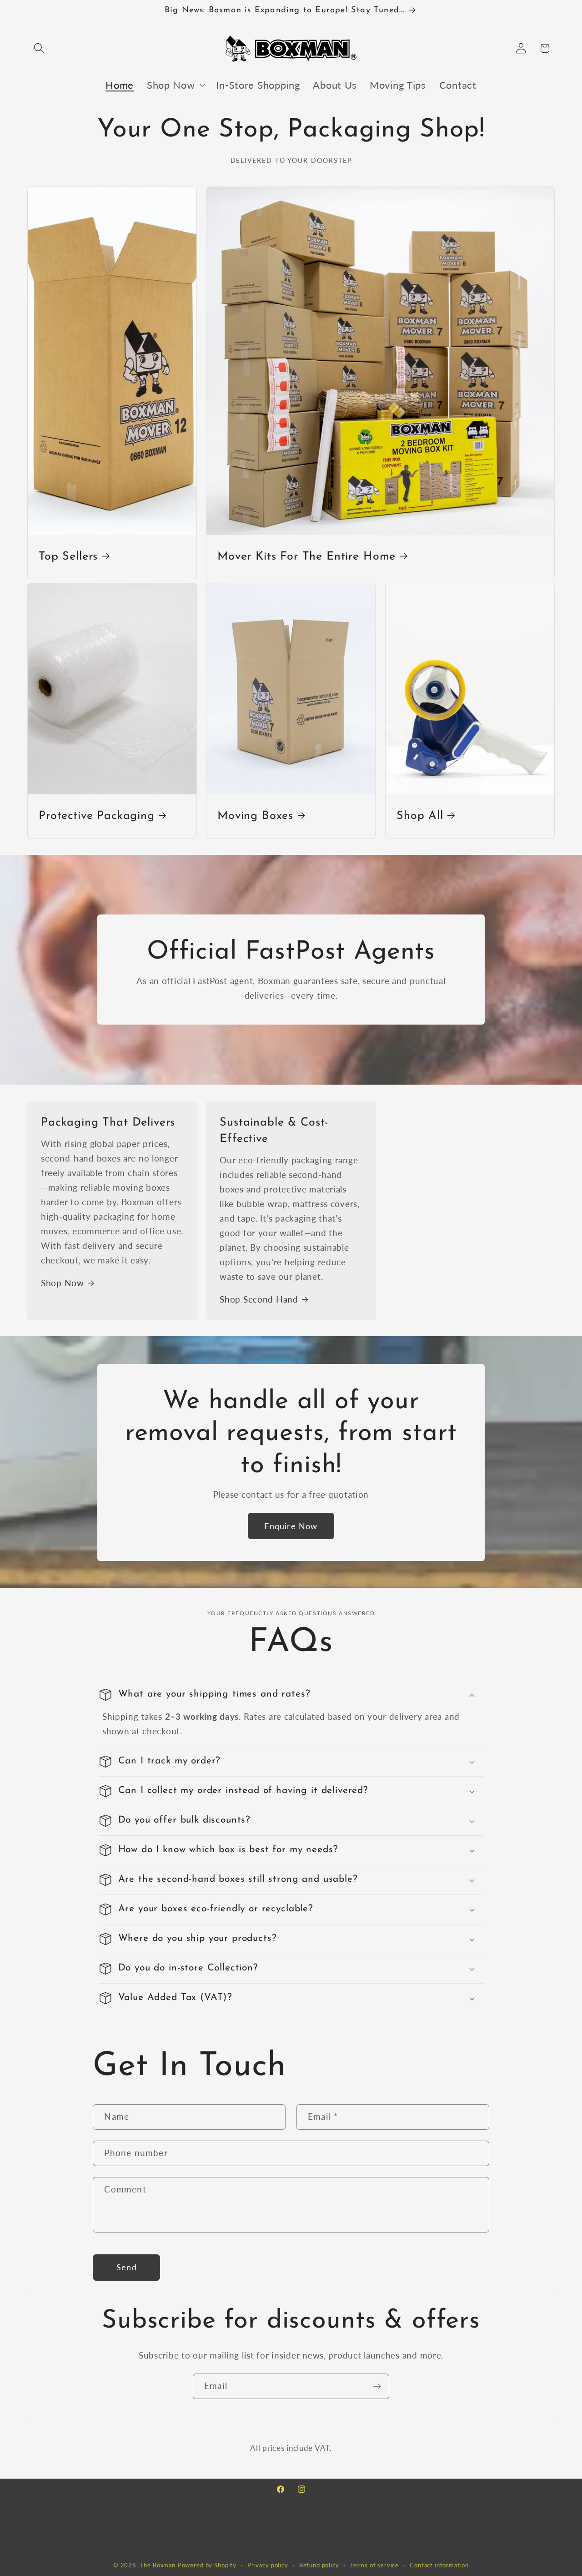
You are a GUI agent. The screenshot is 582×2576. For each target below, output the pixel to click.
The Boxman (158, 2565)
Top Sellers (68, 557)
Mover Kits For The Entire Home (306, 557)
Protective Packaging (97, 816)
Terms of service (374, 2565)
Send (127, 2267)
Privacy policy (268, 2565)
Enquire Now (291, 1525)
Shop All (420, 816)
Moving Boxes (255, 816)
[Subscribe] (377, 2386)
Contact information (439, 2565)
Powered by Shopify (207, 2565)
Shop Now (63, 1283)
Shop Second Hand (259, 1299)
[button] (39, 48)
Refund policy (319, 2565)
